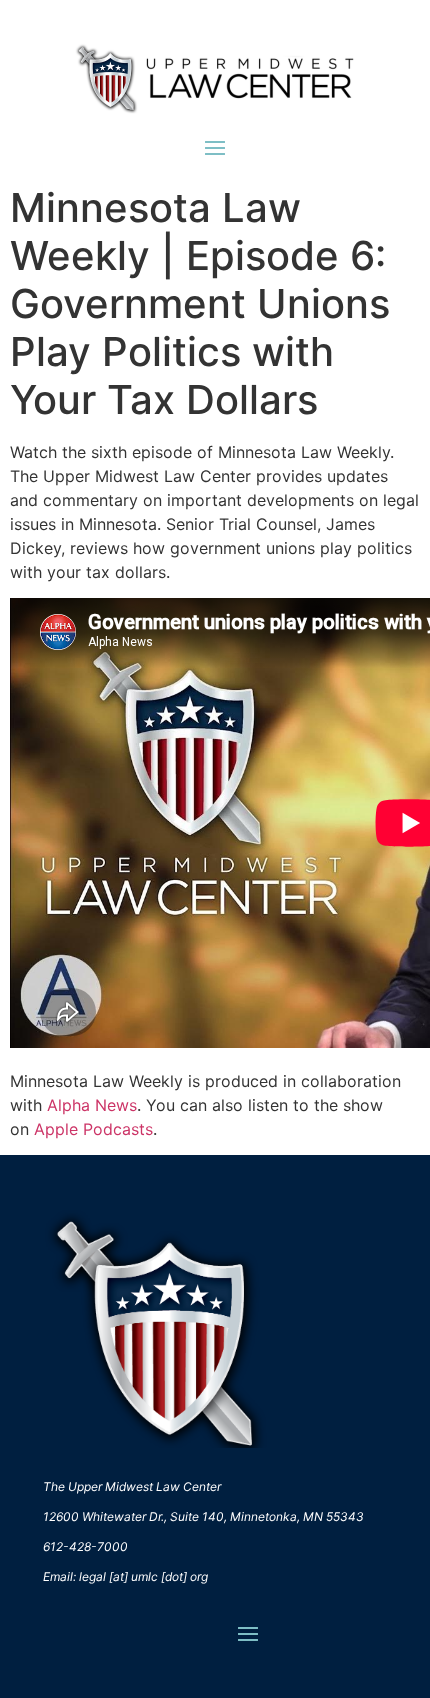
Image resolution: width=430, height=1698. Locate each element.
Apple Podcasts (93, 1129)
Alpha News (92, 1105)
